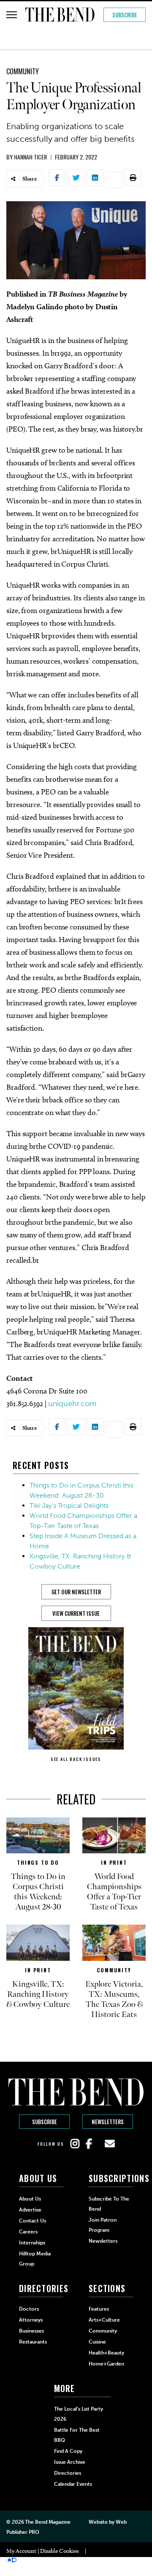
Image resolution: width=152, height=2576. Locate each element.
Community (23, 71)
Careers (28, 2232)
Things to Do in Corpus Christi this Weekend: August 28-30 (38, 1892)
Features (99, 2309)
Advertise (30, 2210)
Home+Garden (106, 2364)
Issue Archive (70, 2462)
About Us (30, 2199)
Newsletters (108, 2122)
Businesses (31, 2331)
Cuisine (97, 2342)
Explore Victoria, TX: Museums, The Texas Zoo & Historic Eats (114, 1999)
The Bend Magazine (47, 2522)
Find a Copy (68, 2451)
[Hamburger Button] (12, 15)
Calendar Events (73, 2484)
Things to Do (38, 1862)
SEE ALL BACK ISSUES (76, 1759)
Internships (32, 2243)
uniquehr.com (72, 1404)
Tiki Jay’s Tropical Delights (69, 1505)
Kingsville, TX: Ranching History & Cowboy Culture (38, 1994)
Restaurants (33, 2342)
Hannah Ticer (30, 157)
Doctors (29, 2309)
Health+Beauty (106, 2353)
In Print (114, 1862)
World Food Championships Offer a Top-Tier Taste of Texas (114, 1892)
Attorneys (31, 2320)
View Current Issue (76, 1613)
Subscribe (125, 15)
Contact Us (33, 2221)
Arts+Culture (104, 2320)
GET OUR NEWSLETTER (76, 1592)
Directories (68, 2473)
